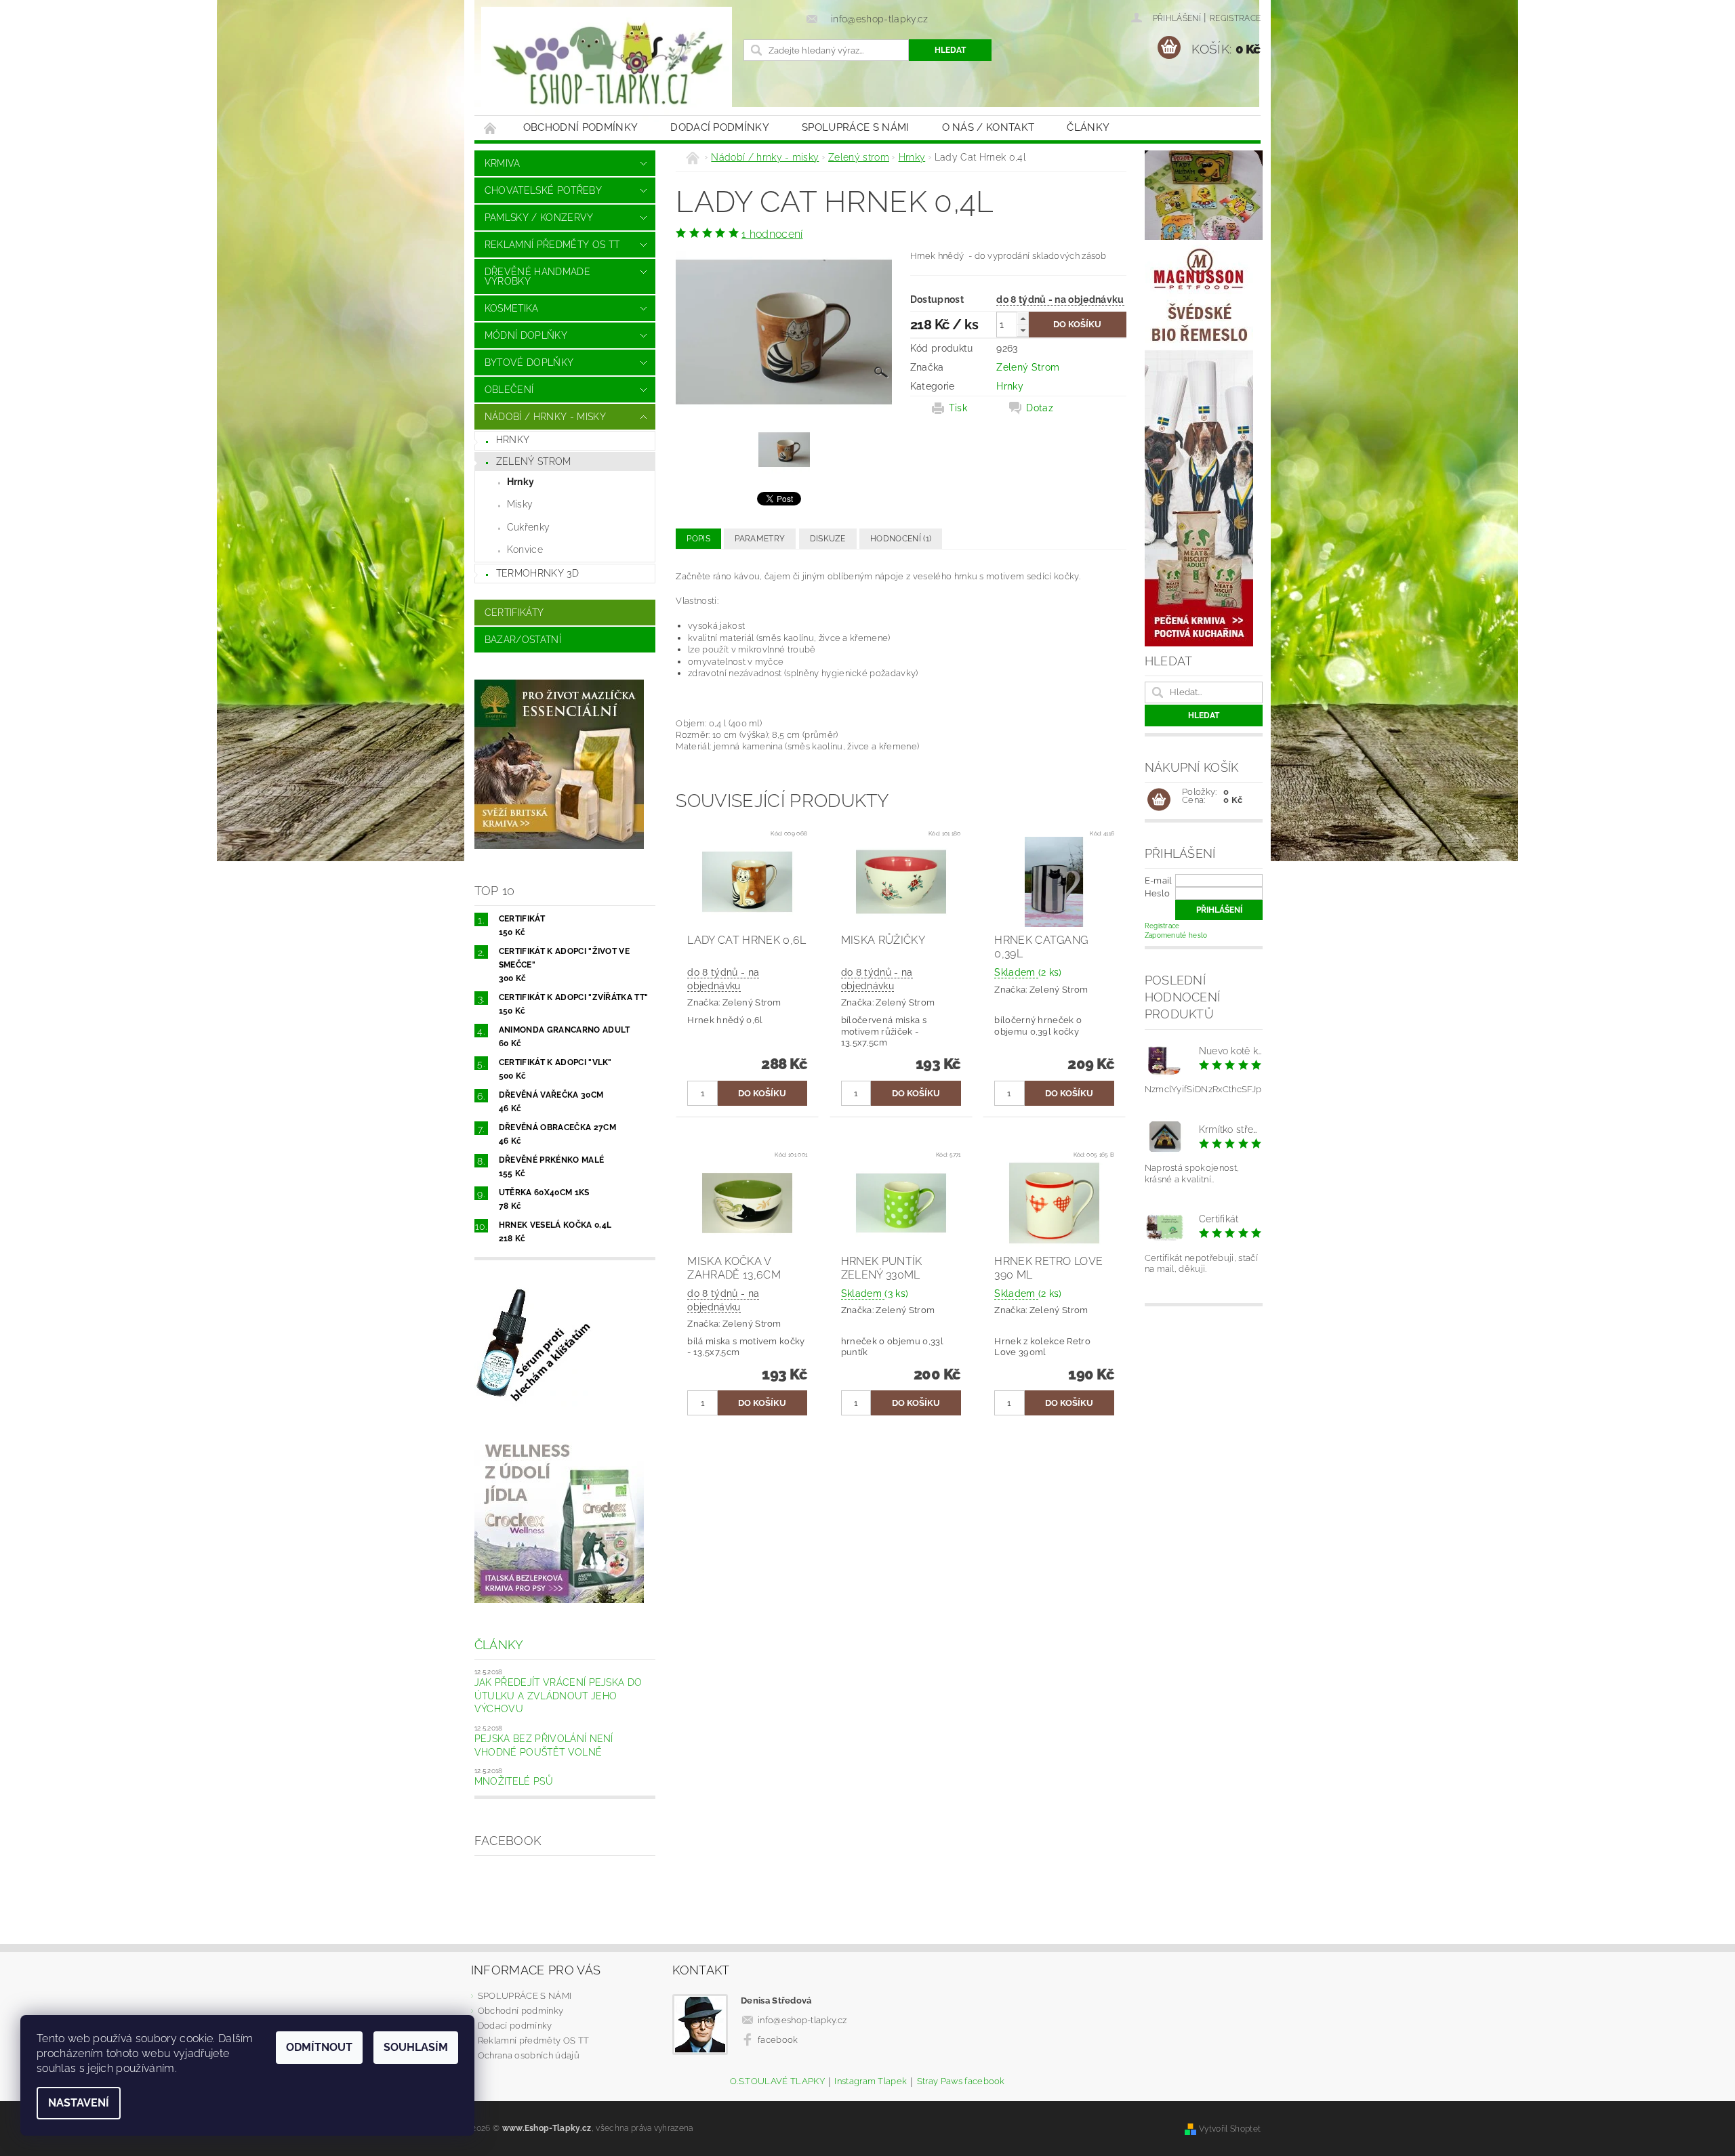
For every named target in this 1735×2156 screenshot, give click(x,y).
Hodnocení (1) (901, 539)
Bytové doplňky (529, 362)
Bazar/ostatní (523, 640)
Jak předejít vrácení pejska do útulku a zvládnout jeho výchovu (558, 1696)
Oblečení (509, 390)
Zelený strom (534, 461)
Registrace (1235, 18)
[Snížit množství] (1023, 330)
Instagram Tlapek (871, 2081)
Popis (698, 539)
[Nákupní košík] (1159, 800)
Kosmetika (512, 308)
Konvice (525, 550)
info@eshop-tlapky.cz (802, 2020)
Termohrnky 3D (537, 573)
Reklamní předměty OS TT (552, 245)
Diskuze (828, 539)
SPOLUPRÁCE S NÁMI (855, 127)
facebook (778, 2040)
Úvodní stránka (491, 128)
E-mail (1159, 880)
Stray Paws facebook (961, 2081)
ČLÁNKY (1088, 127)
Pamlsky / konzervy (539, 217)
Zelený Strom (1028, 367)
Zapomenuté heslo (1176, 935)
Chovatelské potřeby (543, 190)
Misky (520, 504)
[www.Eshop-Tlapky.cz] (607, 64)
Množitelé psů (514, 1781)
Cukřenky (529, 527)
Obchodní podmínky (580, 127)
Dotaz (1040, 408)
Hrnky (513, 440)
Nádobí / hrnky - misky (545, 417)
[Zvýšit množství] (1023, 318)
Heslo (1158, 893)
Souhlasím (416, 2047)
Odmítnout (319, 2047)
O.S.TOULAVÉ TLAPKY (777, 2081)
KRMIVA (503, 163)
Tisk (958, 408)
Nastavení (79, 2103)
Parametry (760, 539)
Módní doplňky (526, 335)
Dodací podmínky (720, 127)
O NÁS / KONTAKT (988, 127)
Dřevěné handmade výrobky (537, 276)
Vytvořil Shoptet (1230, 2129)
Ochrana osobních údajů (529, 2055)
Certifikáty (514, 613)
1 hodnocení (772, 234)
